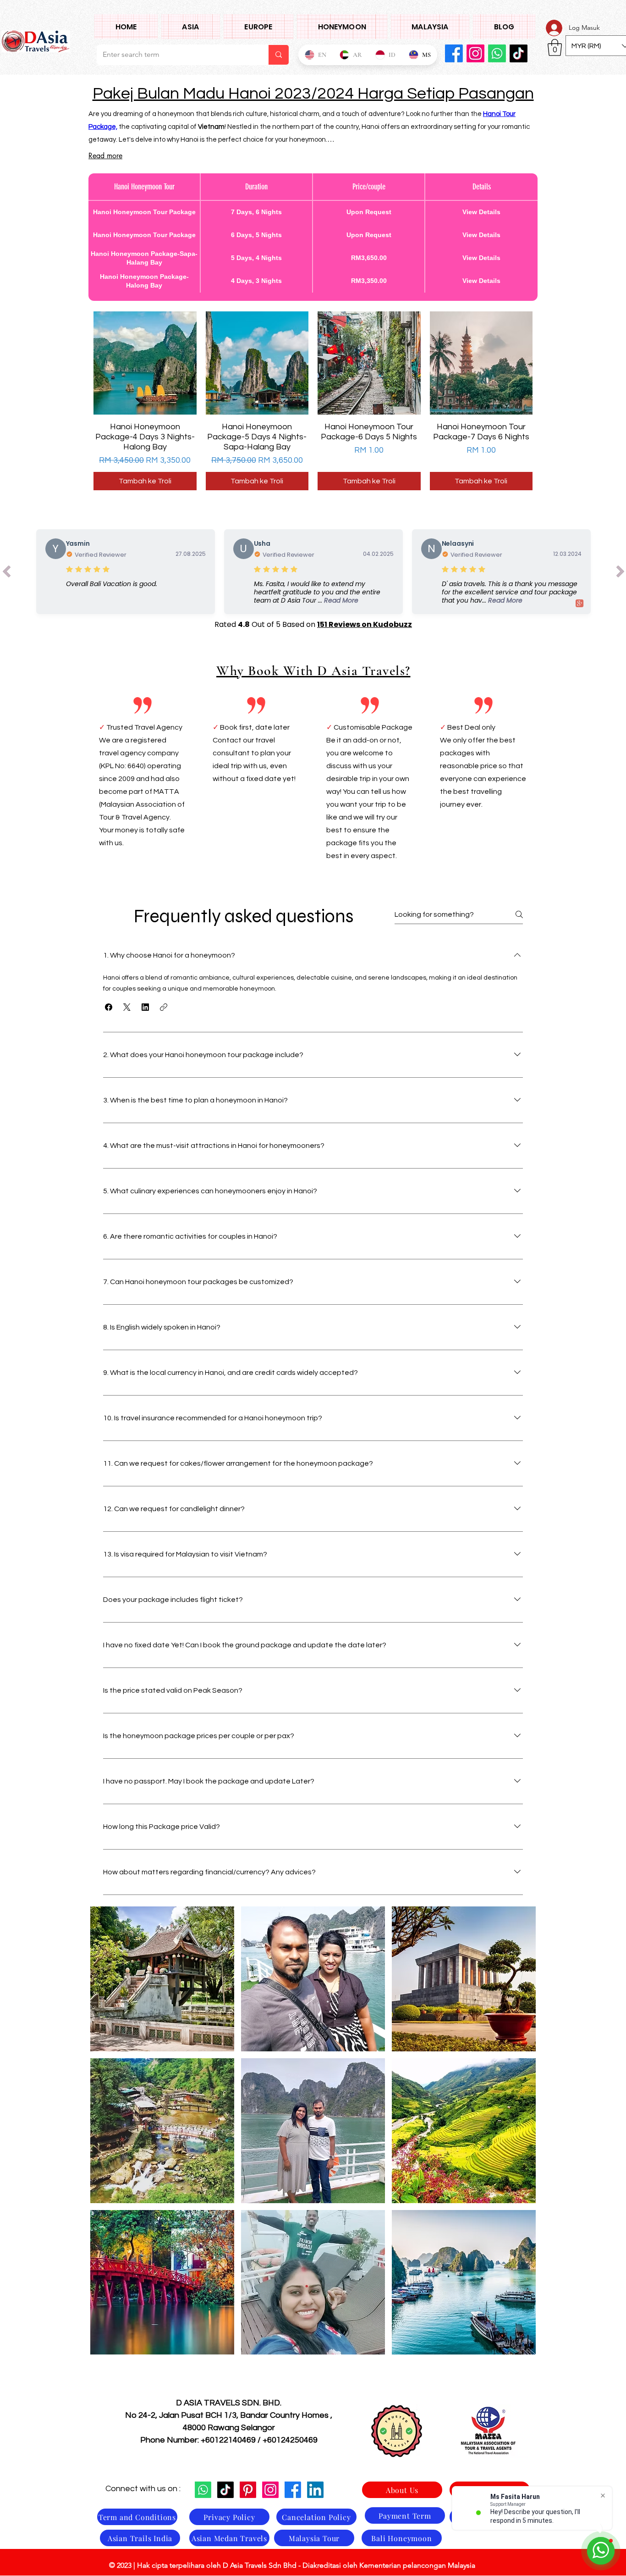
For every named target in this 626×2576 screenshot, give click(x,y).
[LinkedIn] (315, 2490)
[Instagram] (475, 53)
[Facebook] (454, 53)
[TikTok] (225, 2490)
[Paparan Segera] (145, 363)
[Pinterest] (248, 2490)
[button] (191, 27)
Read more (105, 156)
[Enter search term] (278, 55)
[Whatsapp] (203, 2490)
